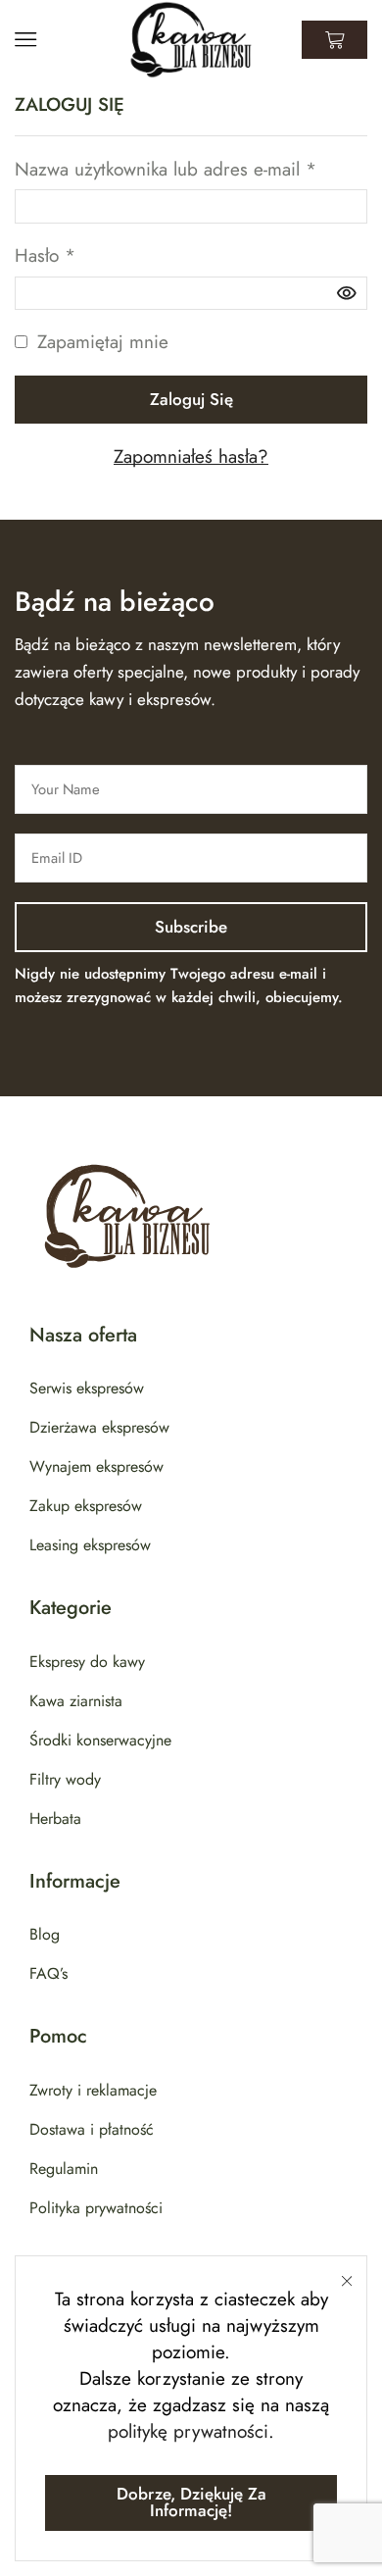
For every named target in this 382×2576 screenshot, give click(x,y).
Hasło (45, 255)
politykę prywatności (188, 2431)
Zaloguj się (191, 399)
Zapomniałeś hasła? (191, 456)
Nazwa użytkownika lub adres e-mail (166, 169)
